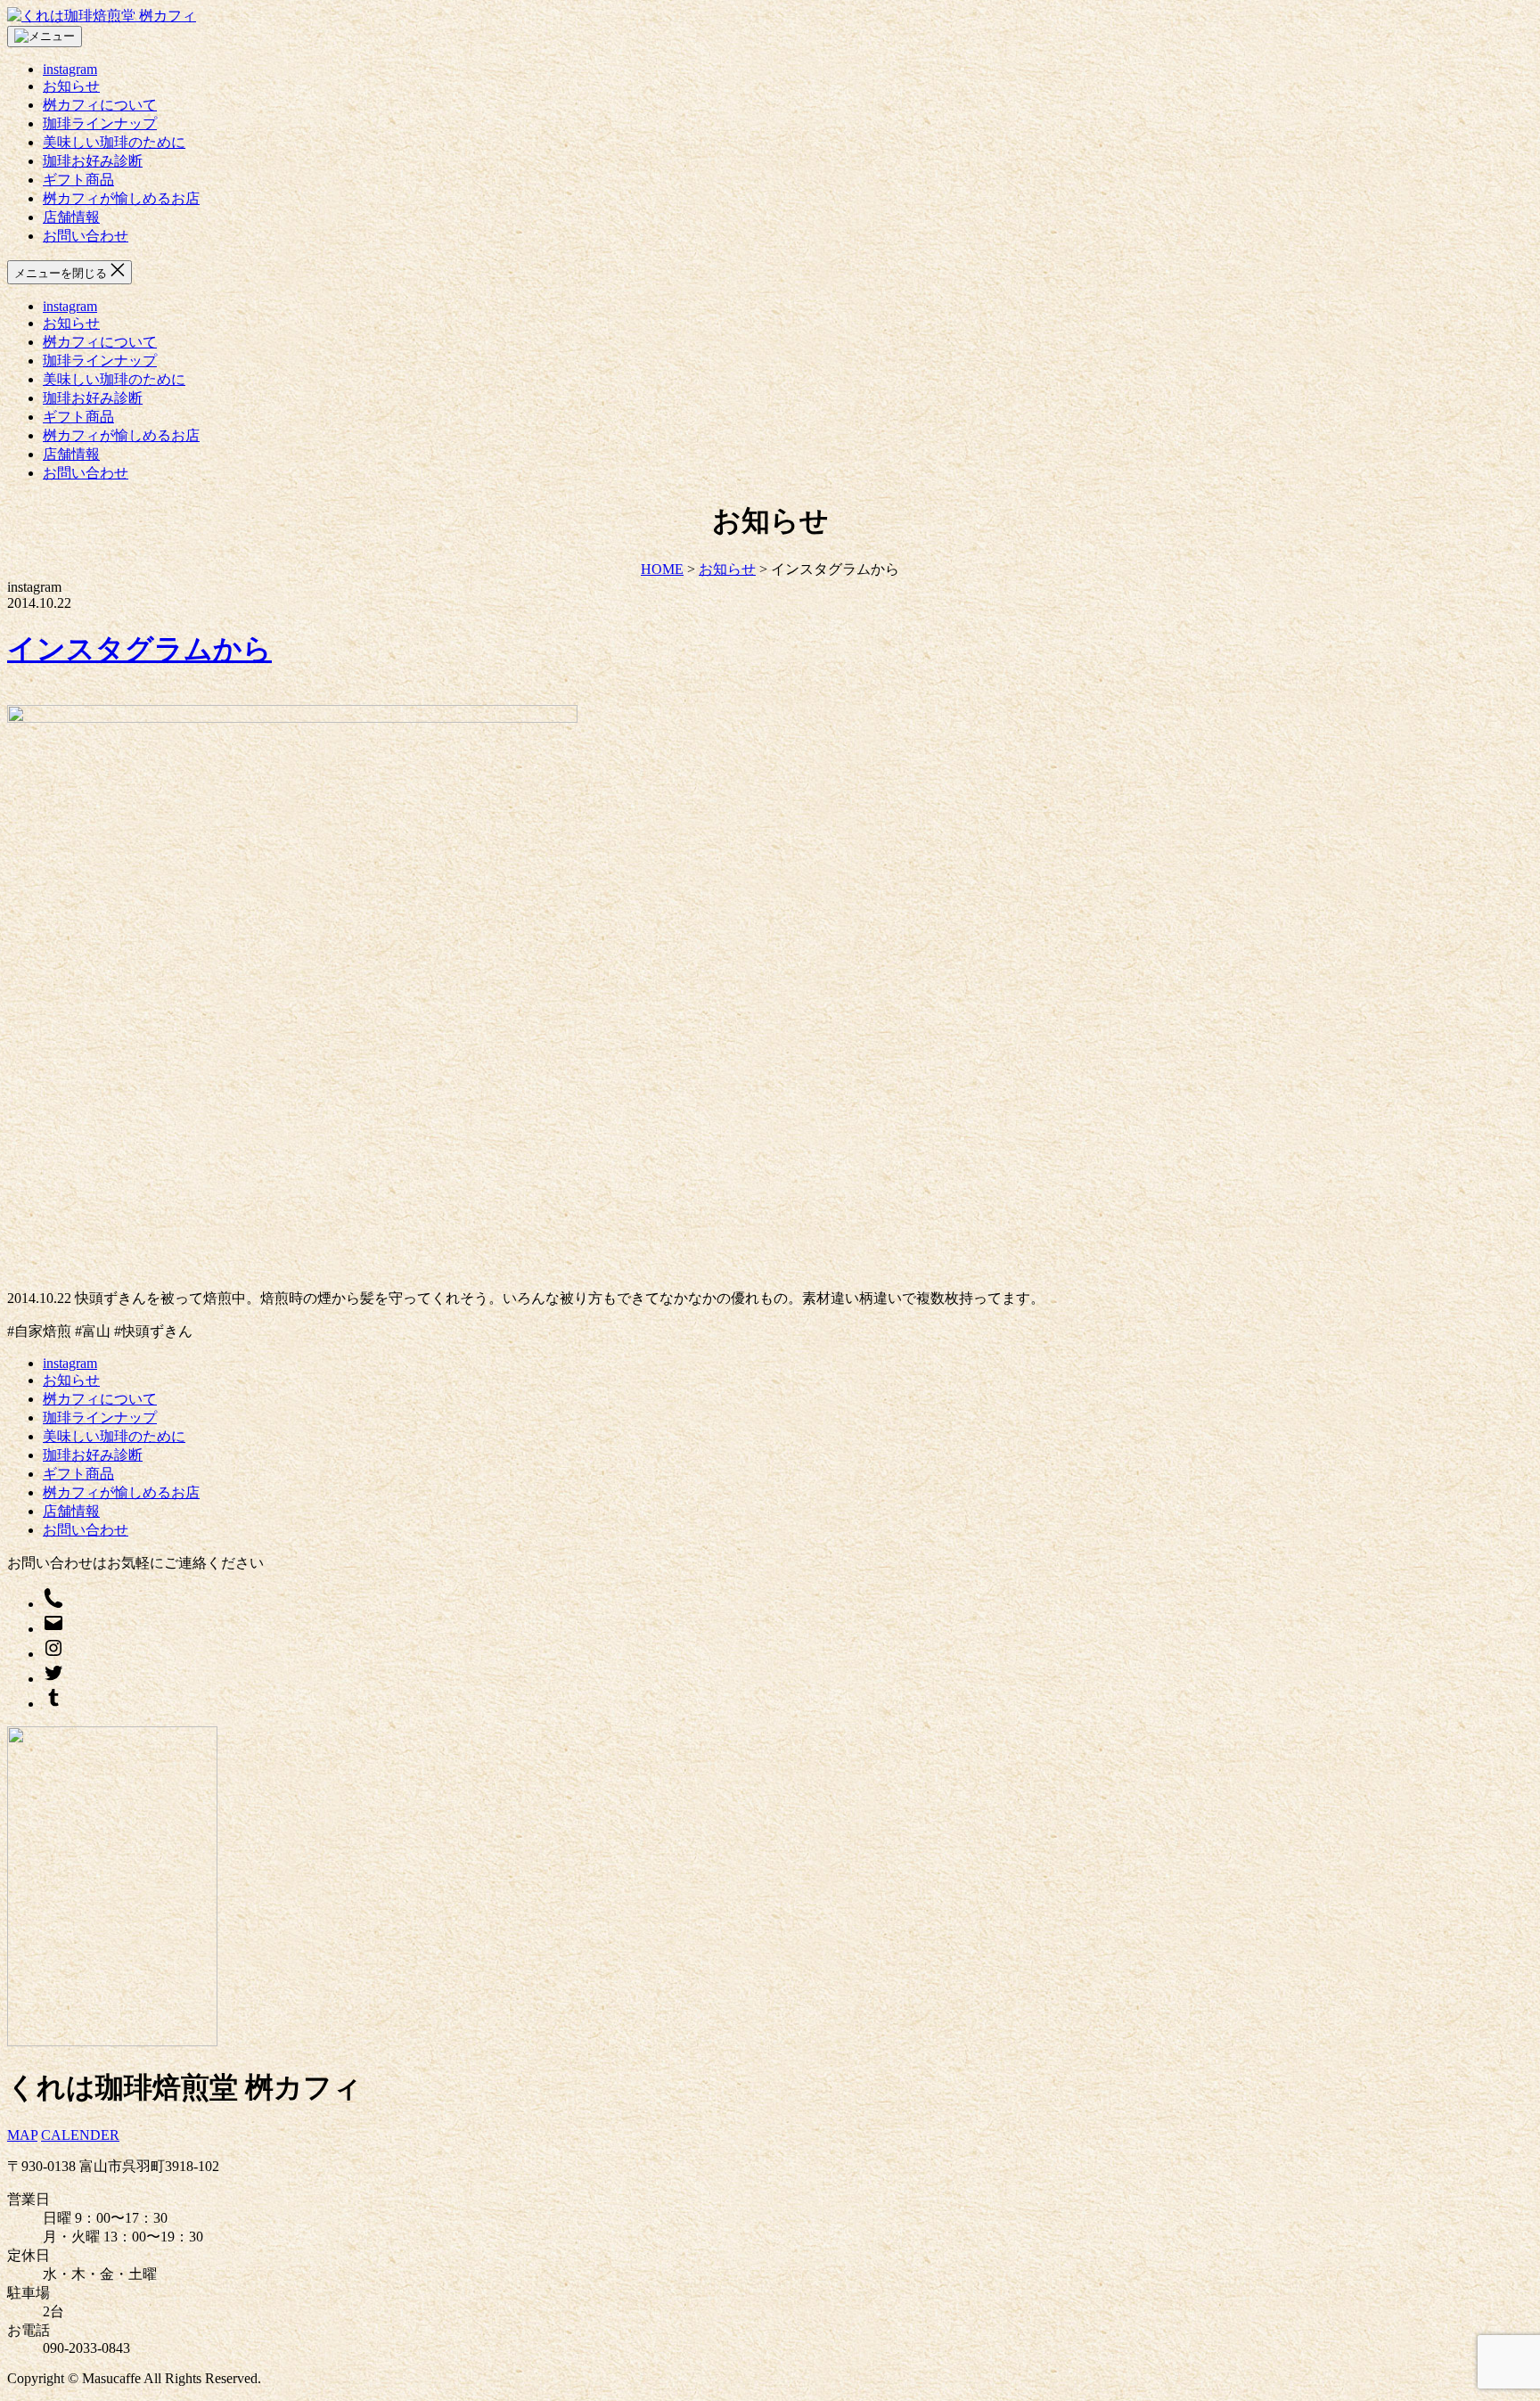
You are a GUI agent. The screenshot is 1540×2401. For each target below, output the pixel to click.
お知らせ (71, 86)
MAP (22, 2135)
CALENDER (80, 2135)
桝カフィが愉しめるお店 (121, 198)
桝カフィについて (100, 105)
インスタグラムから (139, 649)
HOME (662, 569)
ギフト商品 (78, 180)
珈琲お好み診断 (93, 161)
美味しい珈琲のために (114, 142)
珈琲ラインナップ (100, 123)
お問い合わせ (86, 236)
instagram (70, 69)
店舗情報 (71, 217)
